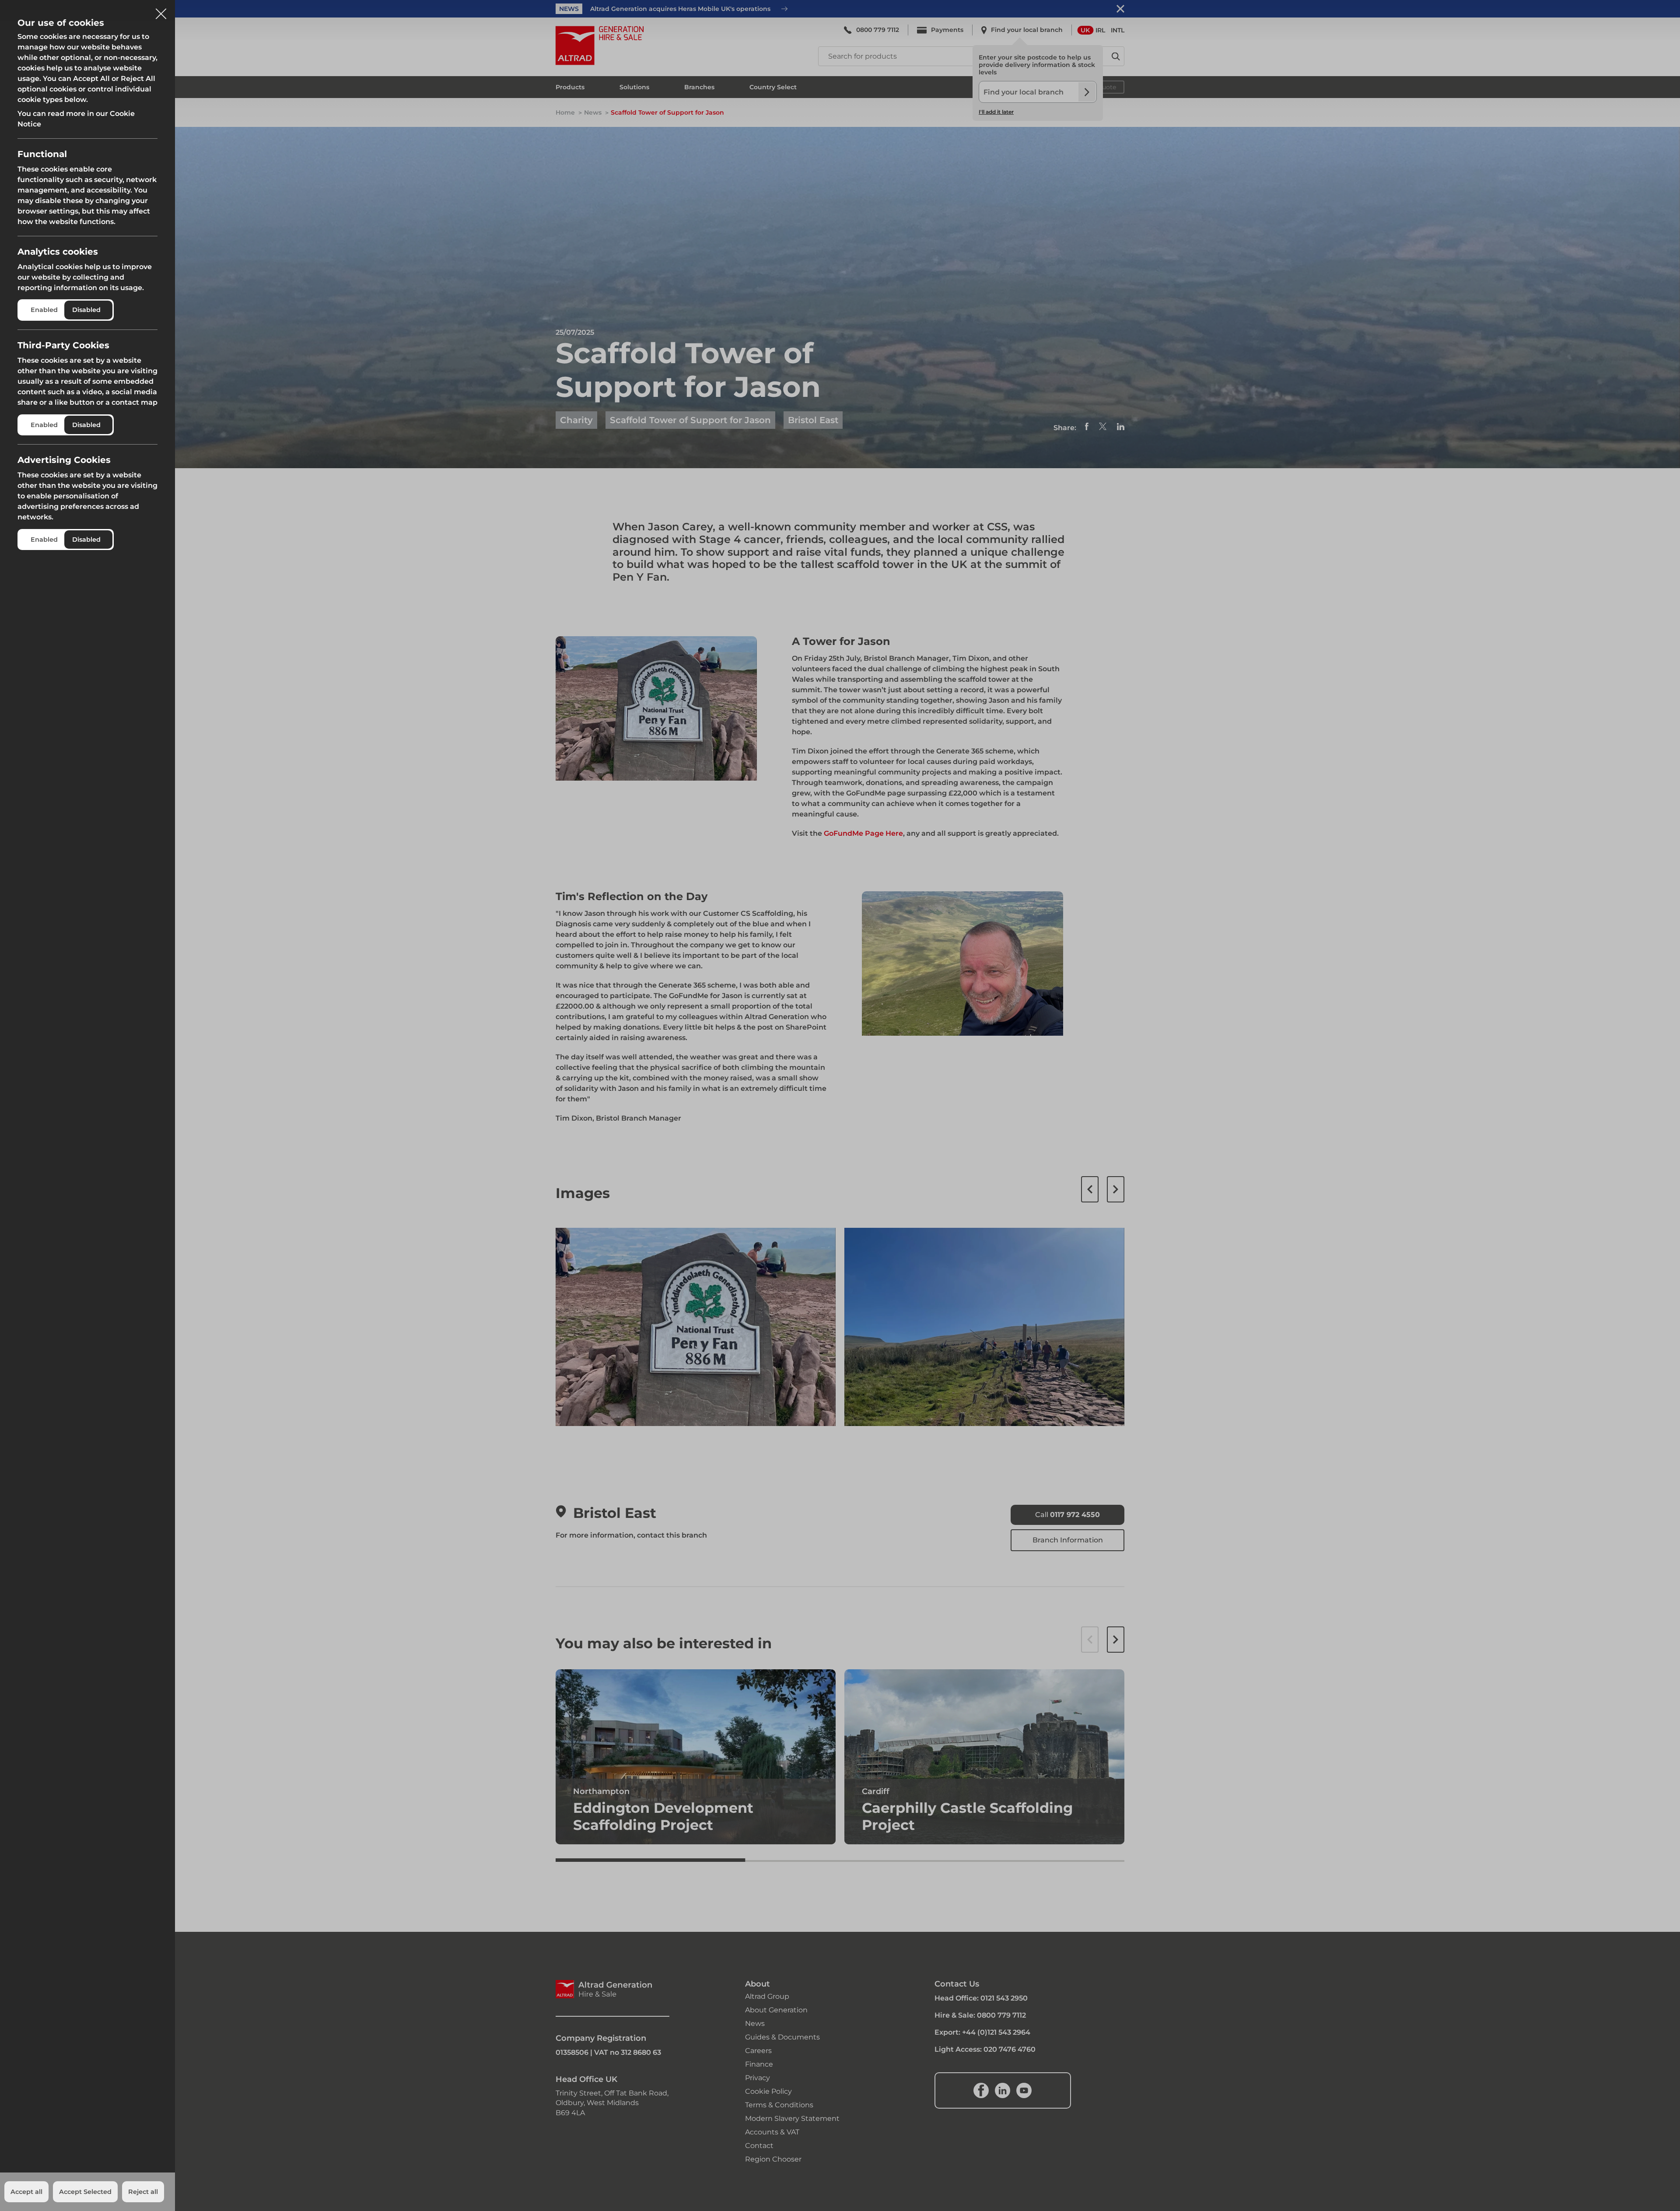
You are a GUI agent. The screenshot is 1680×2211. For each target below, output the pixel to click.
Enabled (44, 310)
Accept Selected (85, 2192)
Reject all (143, 2192)
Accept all (26, 2192)
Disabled (86, 310)
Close (161, 11)
